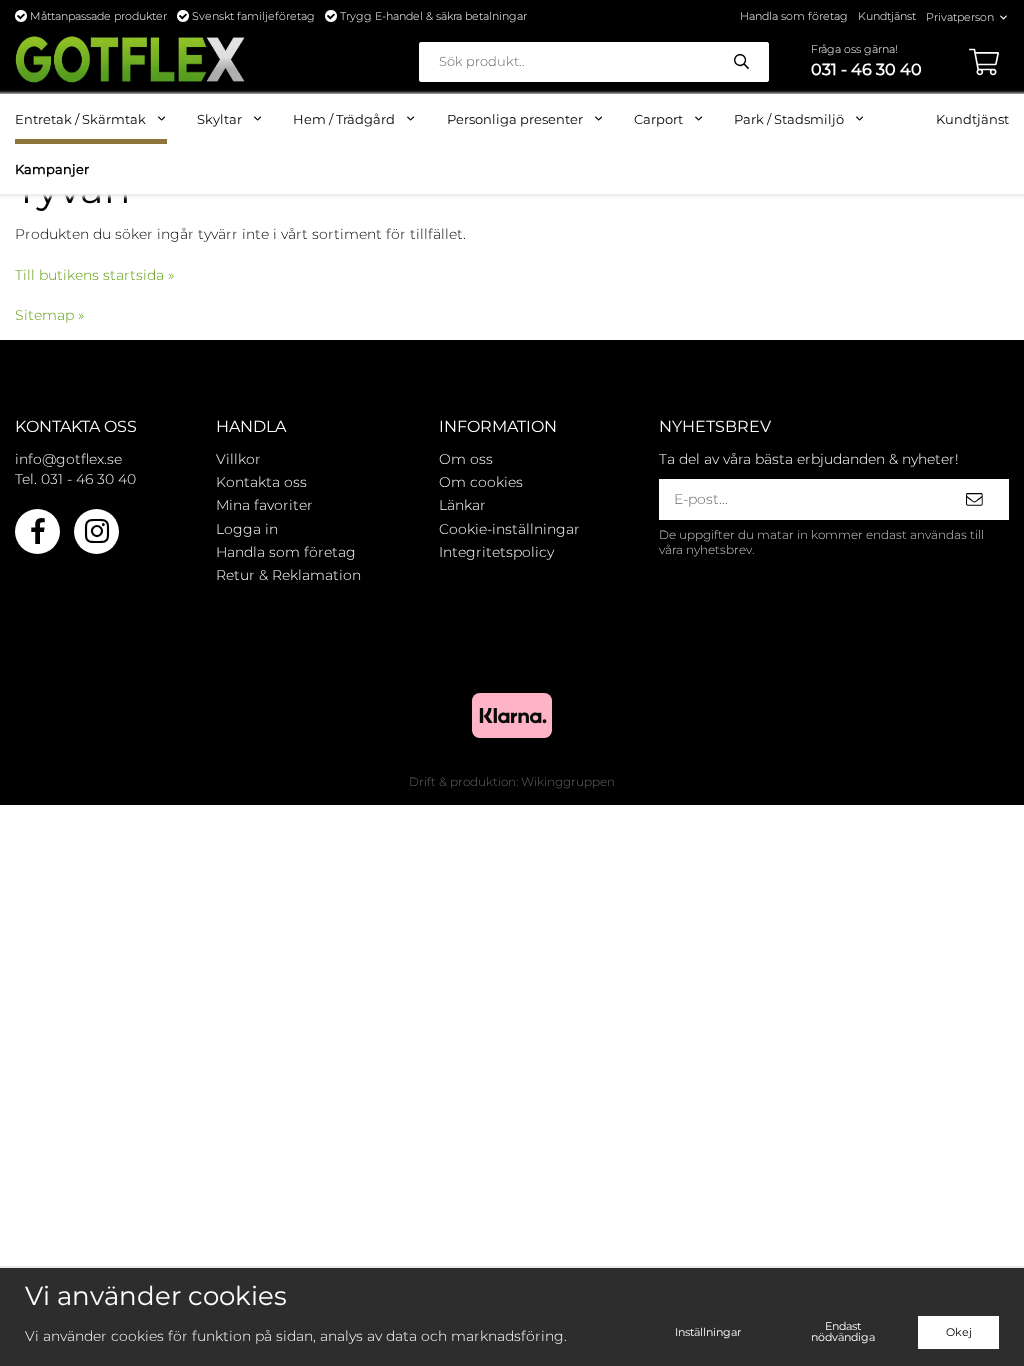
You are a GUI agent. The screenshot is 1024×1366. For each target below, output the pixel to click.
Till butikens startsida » (94, 275)
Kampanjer (52, 169)
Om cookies (481, 482)
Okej (959, 1332)
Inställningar (708, 1332)
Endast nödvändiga (843, 1331)
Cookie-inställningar (509, 529)
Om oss (466, 459)
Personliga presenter (515, 119)
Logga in (247, 529)
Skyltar (219, 119)
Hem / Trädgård (344, 119)
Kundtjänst (887, 16)
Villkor (238, 459)
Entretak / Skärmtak (80, 119)
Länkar (462, 505)
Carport (658, 119)
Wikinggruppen (568, 781)
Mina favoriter (264, 505)
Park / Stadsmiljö (789, 119)
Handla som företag (794, 16)
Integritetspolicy (496, 552)
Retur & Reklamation (288, 575)
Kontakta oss (261, 482)
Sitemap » (49, 315)
